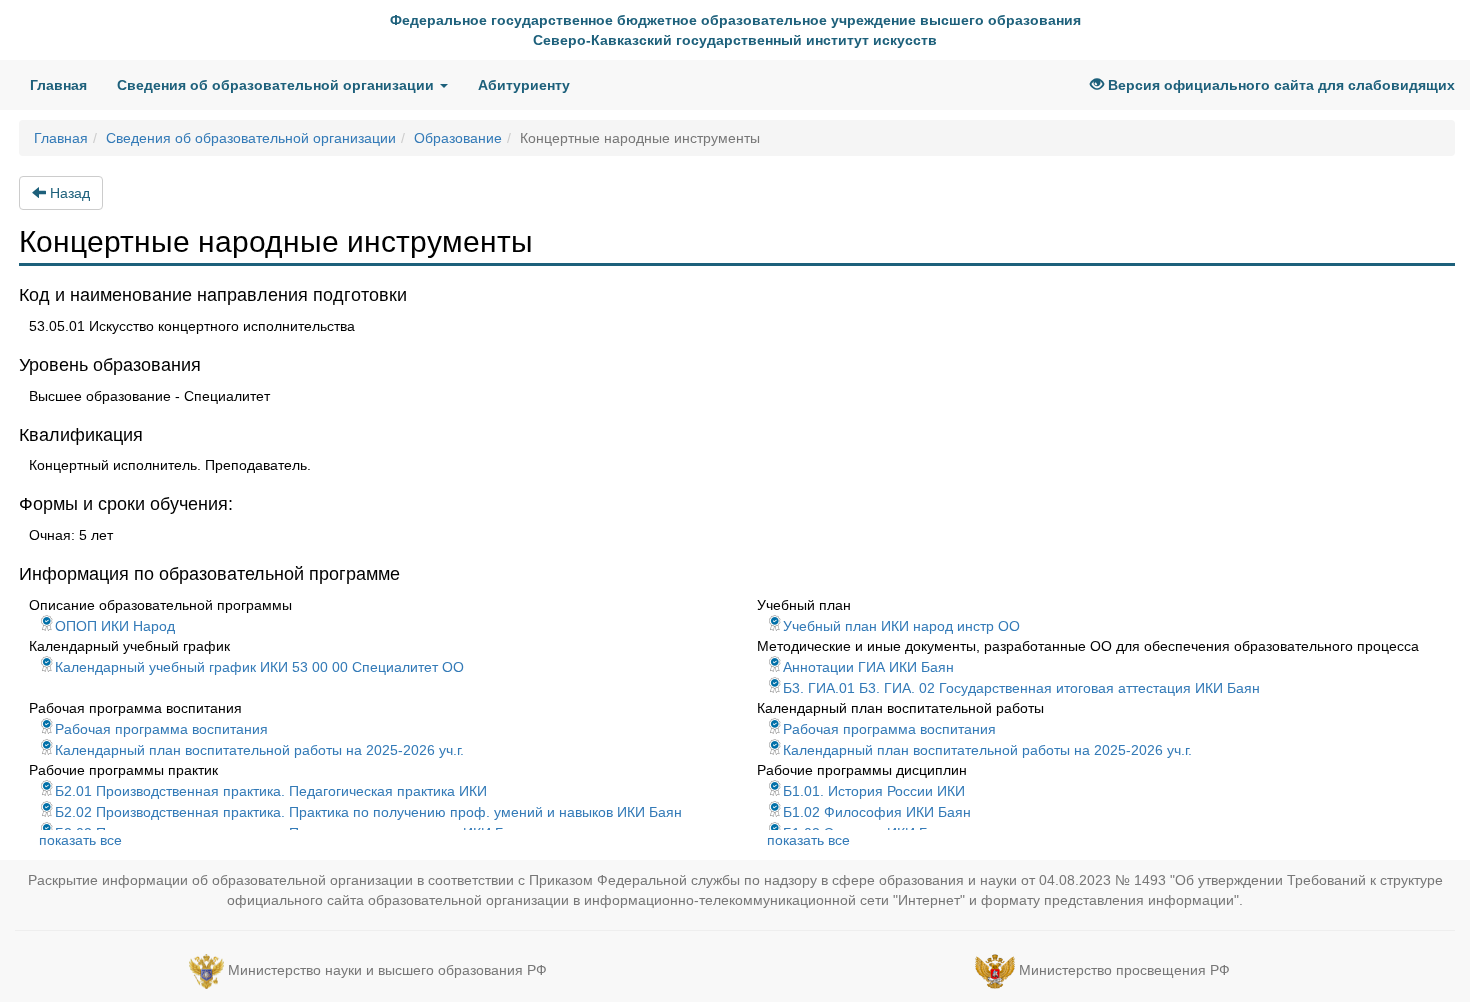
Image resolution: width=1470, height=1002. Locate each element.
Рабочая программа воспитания (161, 729)
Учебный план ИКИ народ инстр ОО (901, 626)
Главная (66, 84)
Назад (68, 193)
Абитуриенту (524, 85)
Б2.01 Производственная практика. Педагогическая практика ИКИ (271, 791)
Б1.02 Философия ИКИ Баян (877, 812)
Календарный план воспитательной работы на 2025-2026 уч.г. (259, 750)
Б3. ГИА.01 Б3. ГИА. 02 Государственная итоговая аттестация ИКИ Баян (1021, 688)
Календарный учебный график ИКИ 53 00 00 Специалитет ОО (259, 667)
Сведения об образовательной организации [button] (277, 85)
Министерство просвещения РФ (1124, 970)
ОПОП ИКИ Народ (115, 626)
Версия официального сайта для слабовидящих (1279, 85)
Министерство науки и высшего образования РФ (387, 970)
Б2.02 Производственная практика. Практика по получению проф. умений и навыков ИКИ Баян (368, 812)
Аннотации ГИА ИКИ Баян (868, 667)
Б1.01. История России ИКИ (874, 791)
